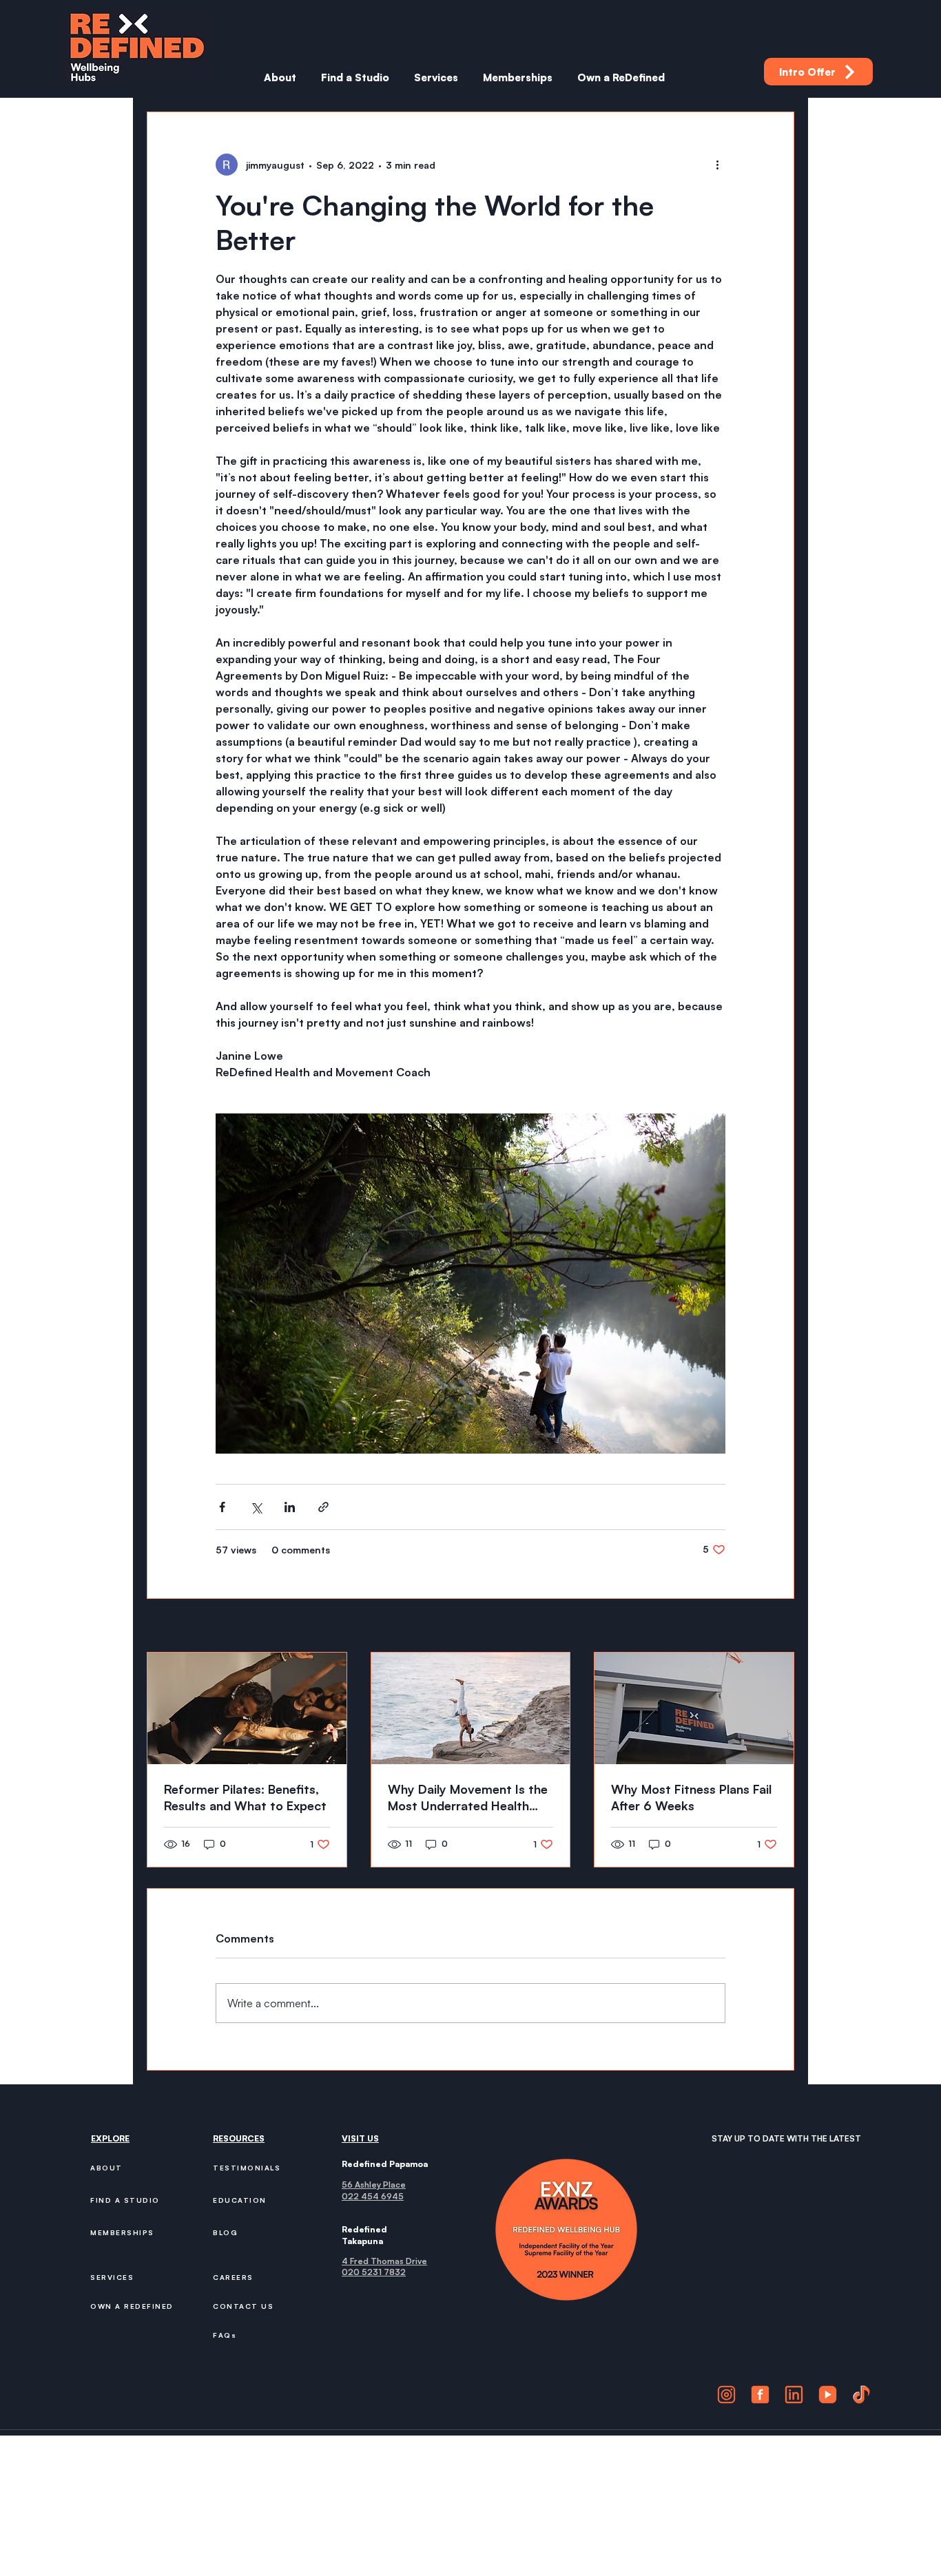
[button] (901, 50)
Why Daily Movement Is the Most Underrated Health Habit (468, 1798)
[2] (760, 2395)
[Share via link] (323, 1507)
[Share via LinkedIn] (290, 1507)
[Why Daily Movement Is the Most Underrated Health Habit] (471, 1708)
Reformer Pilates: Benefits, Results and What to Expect (245, 1797)
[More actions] (717, 165)
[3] (794, 2395)
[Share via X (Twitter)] (256, 1507)
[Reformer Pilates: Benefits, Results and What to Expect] (247, 1708)
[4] (828, 2395)
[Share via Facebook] (222, 1507)
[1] (726, 2395)
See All (778, 1627)
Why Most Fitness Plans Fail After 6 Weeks (691, 1797)
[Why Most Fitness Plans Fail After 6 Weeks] (694, 1708)
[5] (861, 2395)
